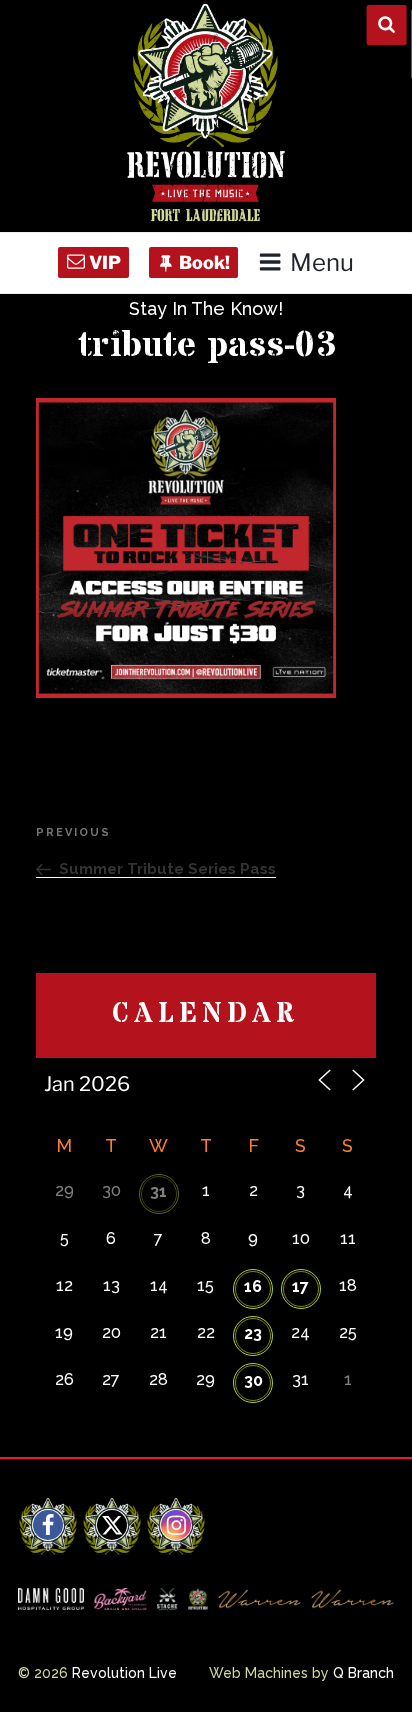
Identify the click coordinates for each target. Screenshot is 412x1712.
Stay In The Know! (206, 308)
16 (253, 1286)
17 (300, 1286)
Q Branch (363, 1673)
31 (158, 1191)
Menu (321, 262)
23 (253, 1333)
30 (253, 1380)
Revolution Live (124, 1673)
